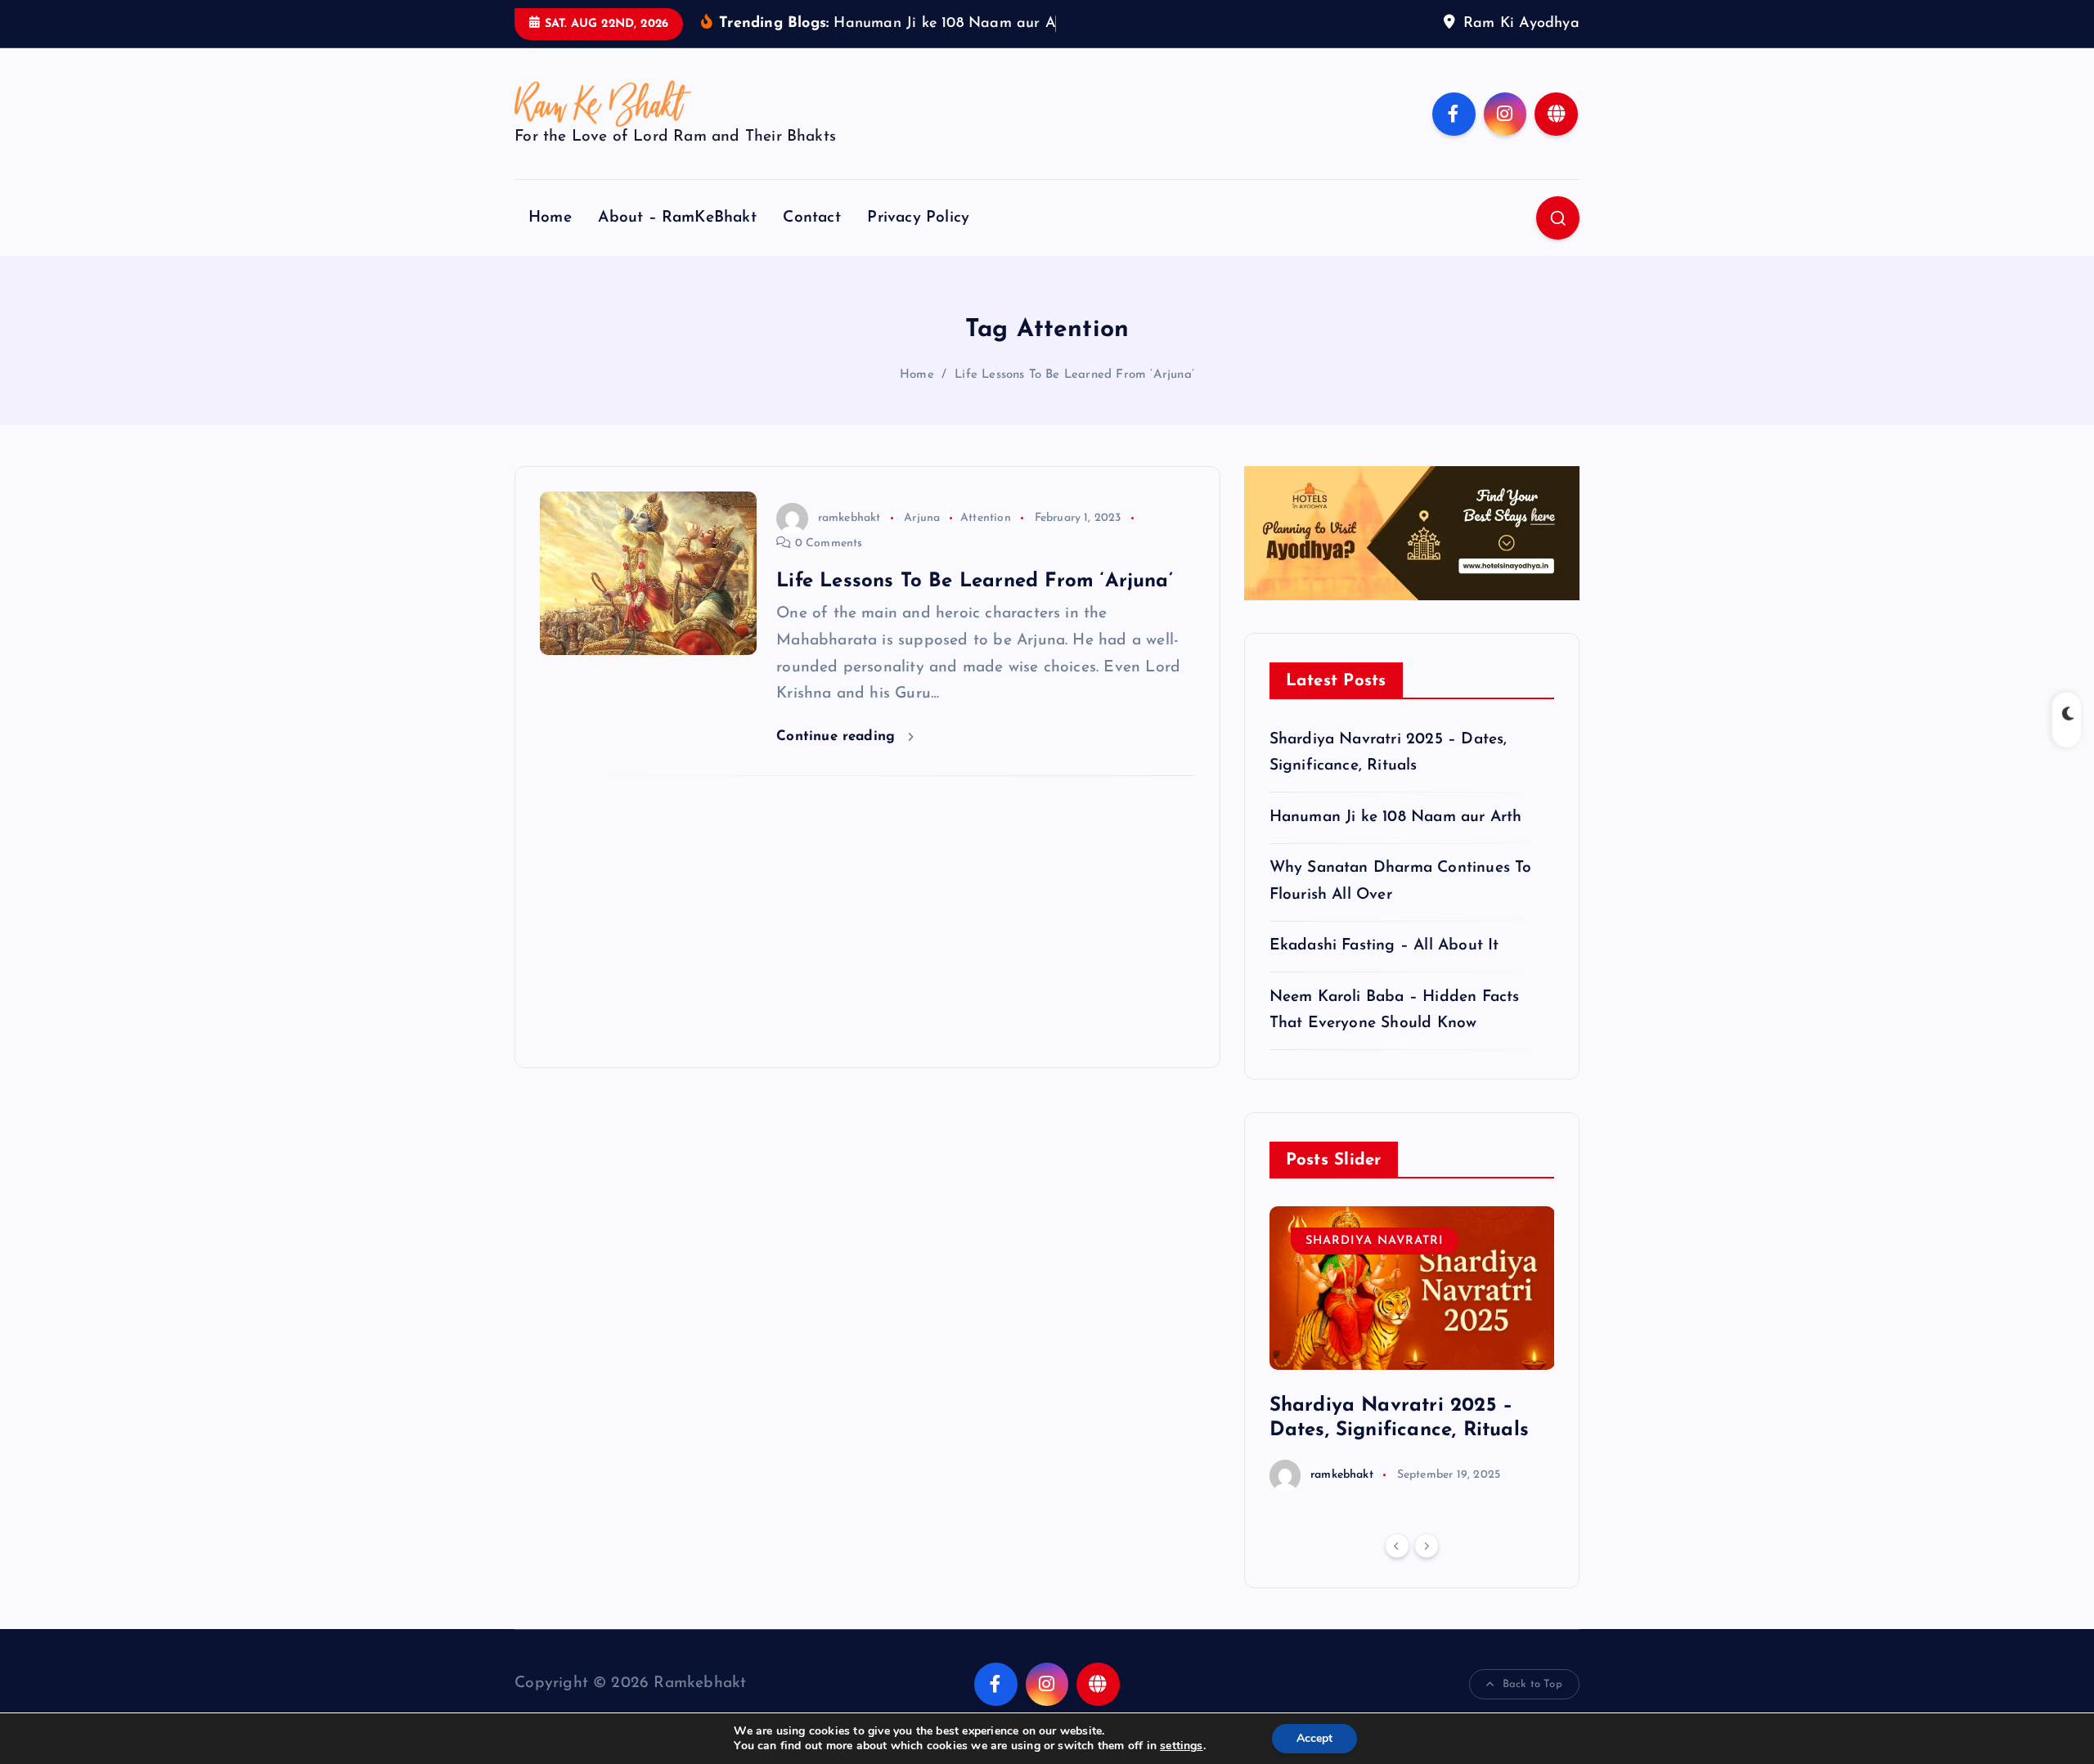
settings (1182, 1746)
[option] (1412, 1349)
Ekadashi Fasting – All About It (1384, 946)
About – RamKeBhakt (677, 218)
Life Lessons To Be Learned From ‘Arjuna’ (1074, 375)
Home (550, 218)
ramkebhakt (849, 518)
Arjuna (922, 518)
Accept (1314, 1738)
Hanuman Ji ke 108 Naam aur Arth (1396, 817)
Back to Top (1532, 1684)
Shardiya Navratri (1375, 1241)
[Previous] (1397, 1546)
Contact (811, 218)
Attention (986, 518)
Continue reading (838, 736)
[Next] (1427, 1546)
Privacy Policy (918, 218)
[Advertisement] (867, 922)
